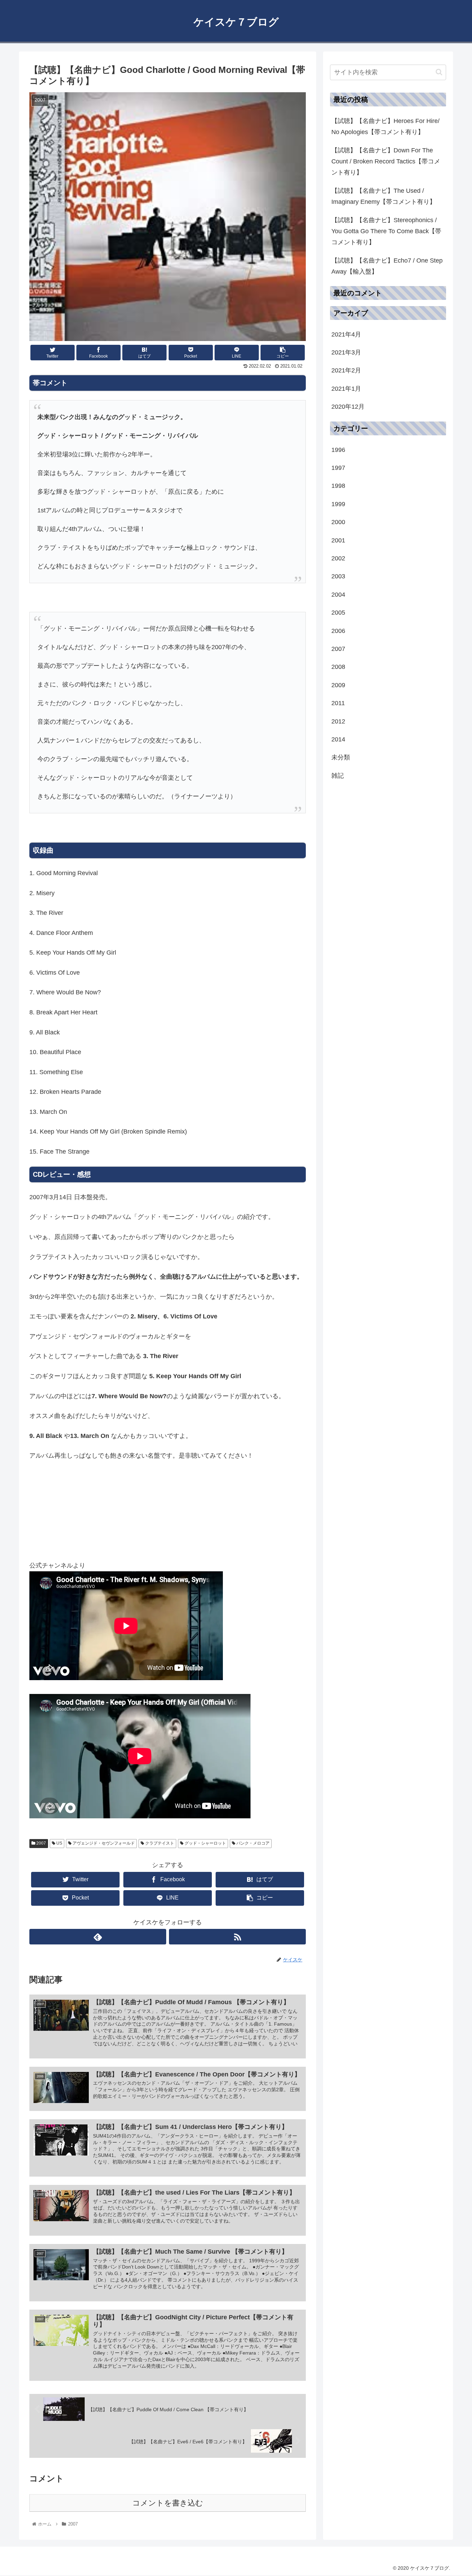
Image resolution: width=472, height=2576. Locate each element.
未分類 (341, 758)
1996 (338, 450)
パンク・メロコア (252, 1843)
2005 (338, 613)
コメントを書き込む (168, 2503)
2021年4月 (346, 334)
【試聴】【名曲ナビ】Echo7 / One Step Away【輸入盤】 (387, 266)
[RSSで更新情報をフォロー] (237, 1937)
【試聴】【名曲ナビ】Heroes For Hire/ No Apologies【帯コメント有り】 (385, 126)
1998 (338, 486)
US (59, 1843)
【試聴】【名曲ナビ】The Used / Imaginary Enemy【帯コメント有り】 (384, 196)
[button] (439, 72)
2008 (338, 667)
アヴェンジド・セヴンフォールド (103, 1843)
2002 (338, 559)
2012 (338, 721)
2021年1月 (346, 389)
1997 (338, 468)
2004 (338, 595)
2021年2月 (346, 371)
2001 (338, 540)
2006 (338, 631)
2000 (338, 522)
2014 (338, 740)
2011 (338, 703)
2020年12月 (348, 407)
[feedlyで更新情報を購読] (98, 1937)
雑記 (338, 776)
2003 (338, 577)
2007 (41, 1843)
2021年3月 (346, 353)
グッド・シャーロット (205, 1843)
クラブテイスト (159, 1843)
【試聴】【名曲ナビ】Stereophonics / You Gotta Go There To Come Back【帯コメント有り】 (386, 231)
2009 (338, 685)
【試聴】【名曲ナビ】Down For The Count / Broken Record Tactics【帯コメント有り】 (386, 162)
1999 (338, 504)
